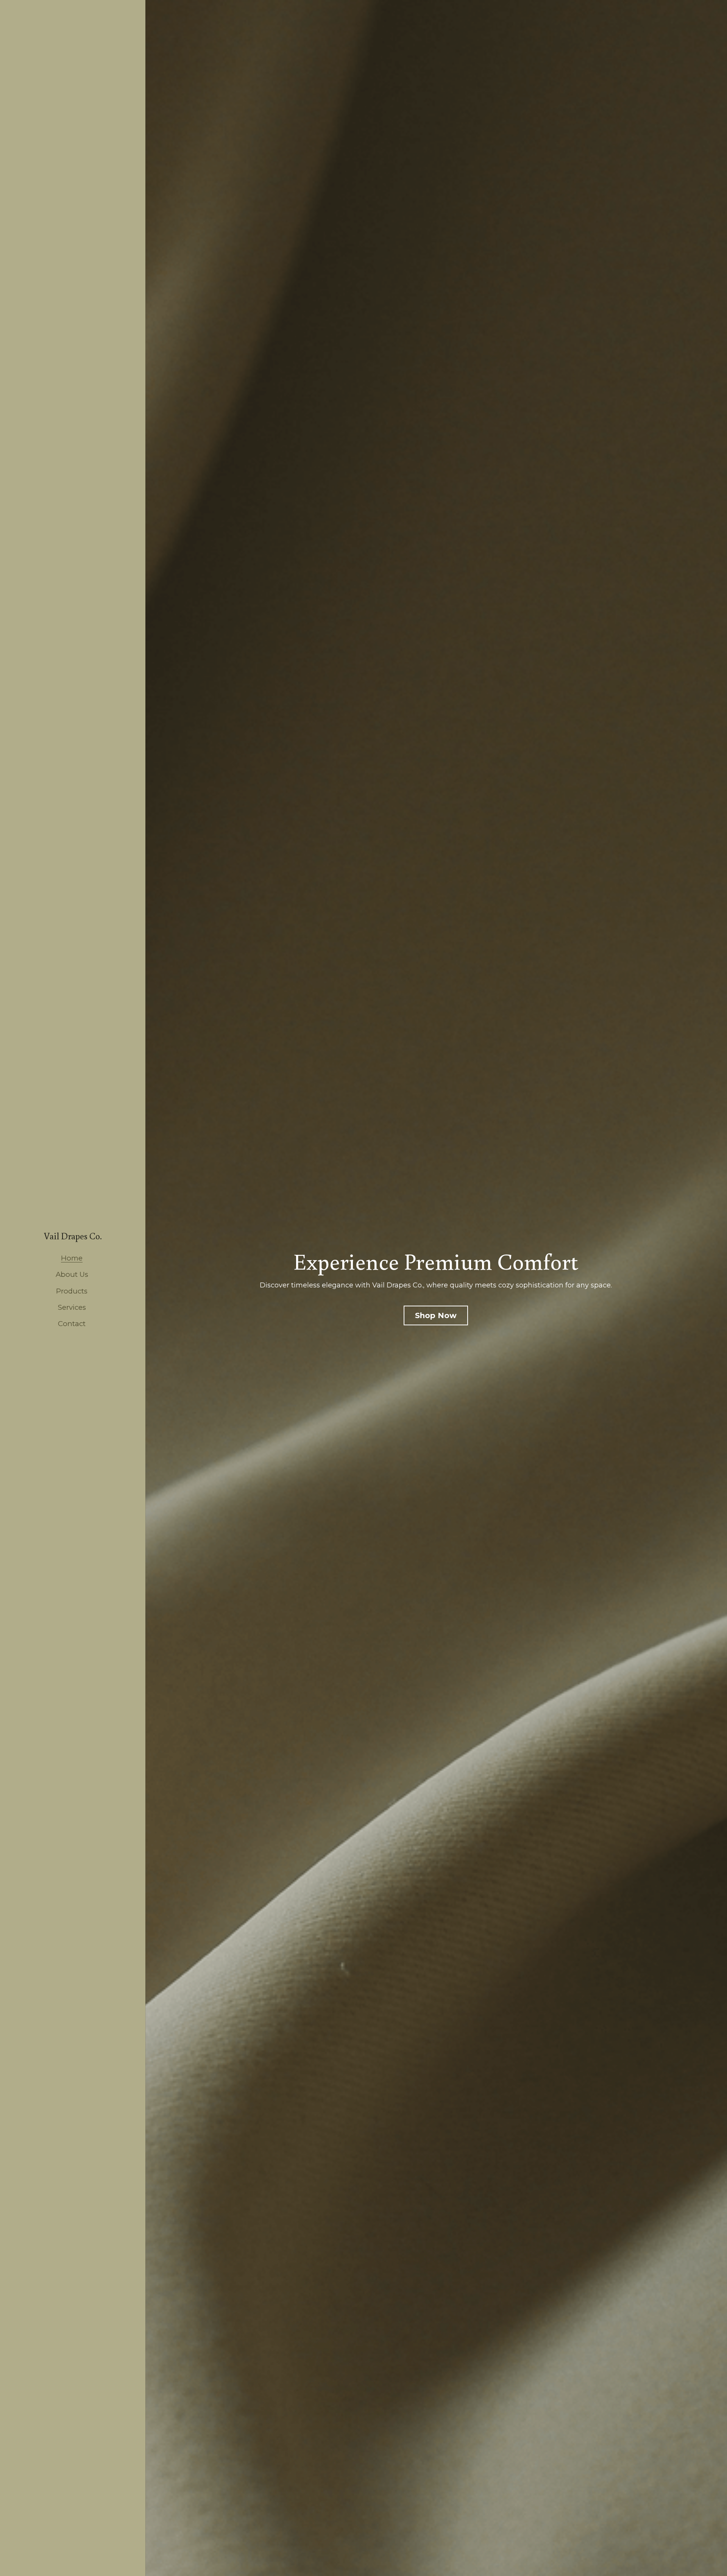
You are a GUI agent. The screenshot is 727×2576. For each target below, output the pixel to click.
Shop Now (436, 1315)
